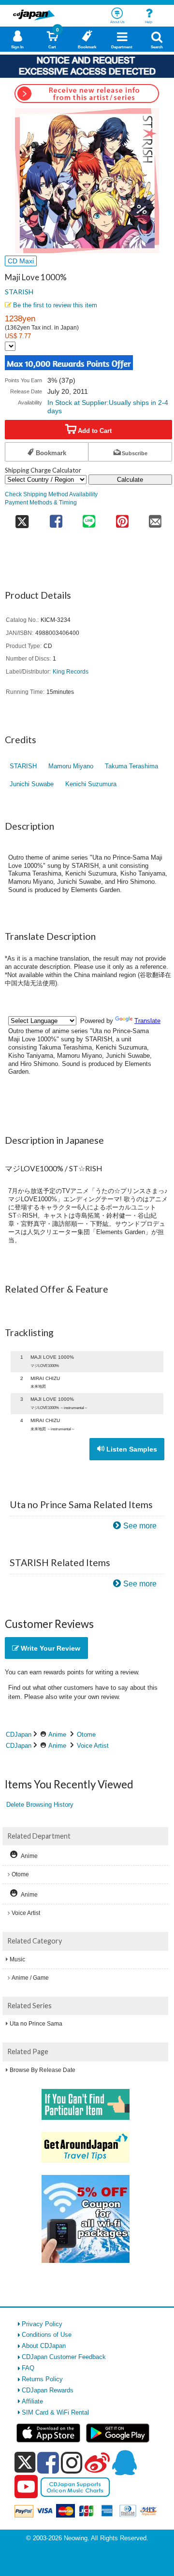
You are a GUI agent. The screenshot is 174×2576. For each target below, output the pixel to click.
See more (140, 1526)
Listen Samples (131, 1449)
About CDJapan (44, 2346)
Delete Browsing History (40, 1805)
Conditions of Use (47, 2335)
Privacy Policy (42, 2324)
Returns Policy (42, 2379)
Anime (57, 1734)
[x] (25, 2463)
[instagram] (72, 2462)
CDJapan (19, 1734)
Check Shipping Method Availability (51, 494)
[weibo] (97, 2462)
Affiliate (32, 2401)
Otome (86, 1734)
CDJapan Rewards (48, 2390)
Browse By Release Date (43, 2070)
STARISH (19, 292)
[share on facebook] (56, 518)
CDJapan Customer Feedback (64, 2357)
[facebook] (48, 2462)
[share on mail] (155, 518)
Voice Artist (93, 1746)
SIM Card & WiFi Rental (55, 2412)
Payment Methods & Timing (41, 502)
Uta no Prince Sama (36, 2024)
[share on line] (89, 518)
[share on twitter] (22, 518)
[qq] (124, 2462)
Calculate (130, 480)
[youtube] (26, 2487)
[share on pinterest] (122, 518)
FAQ (28, 2368)
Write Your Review (50, 1648)
